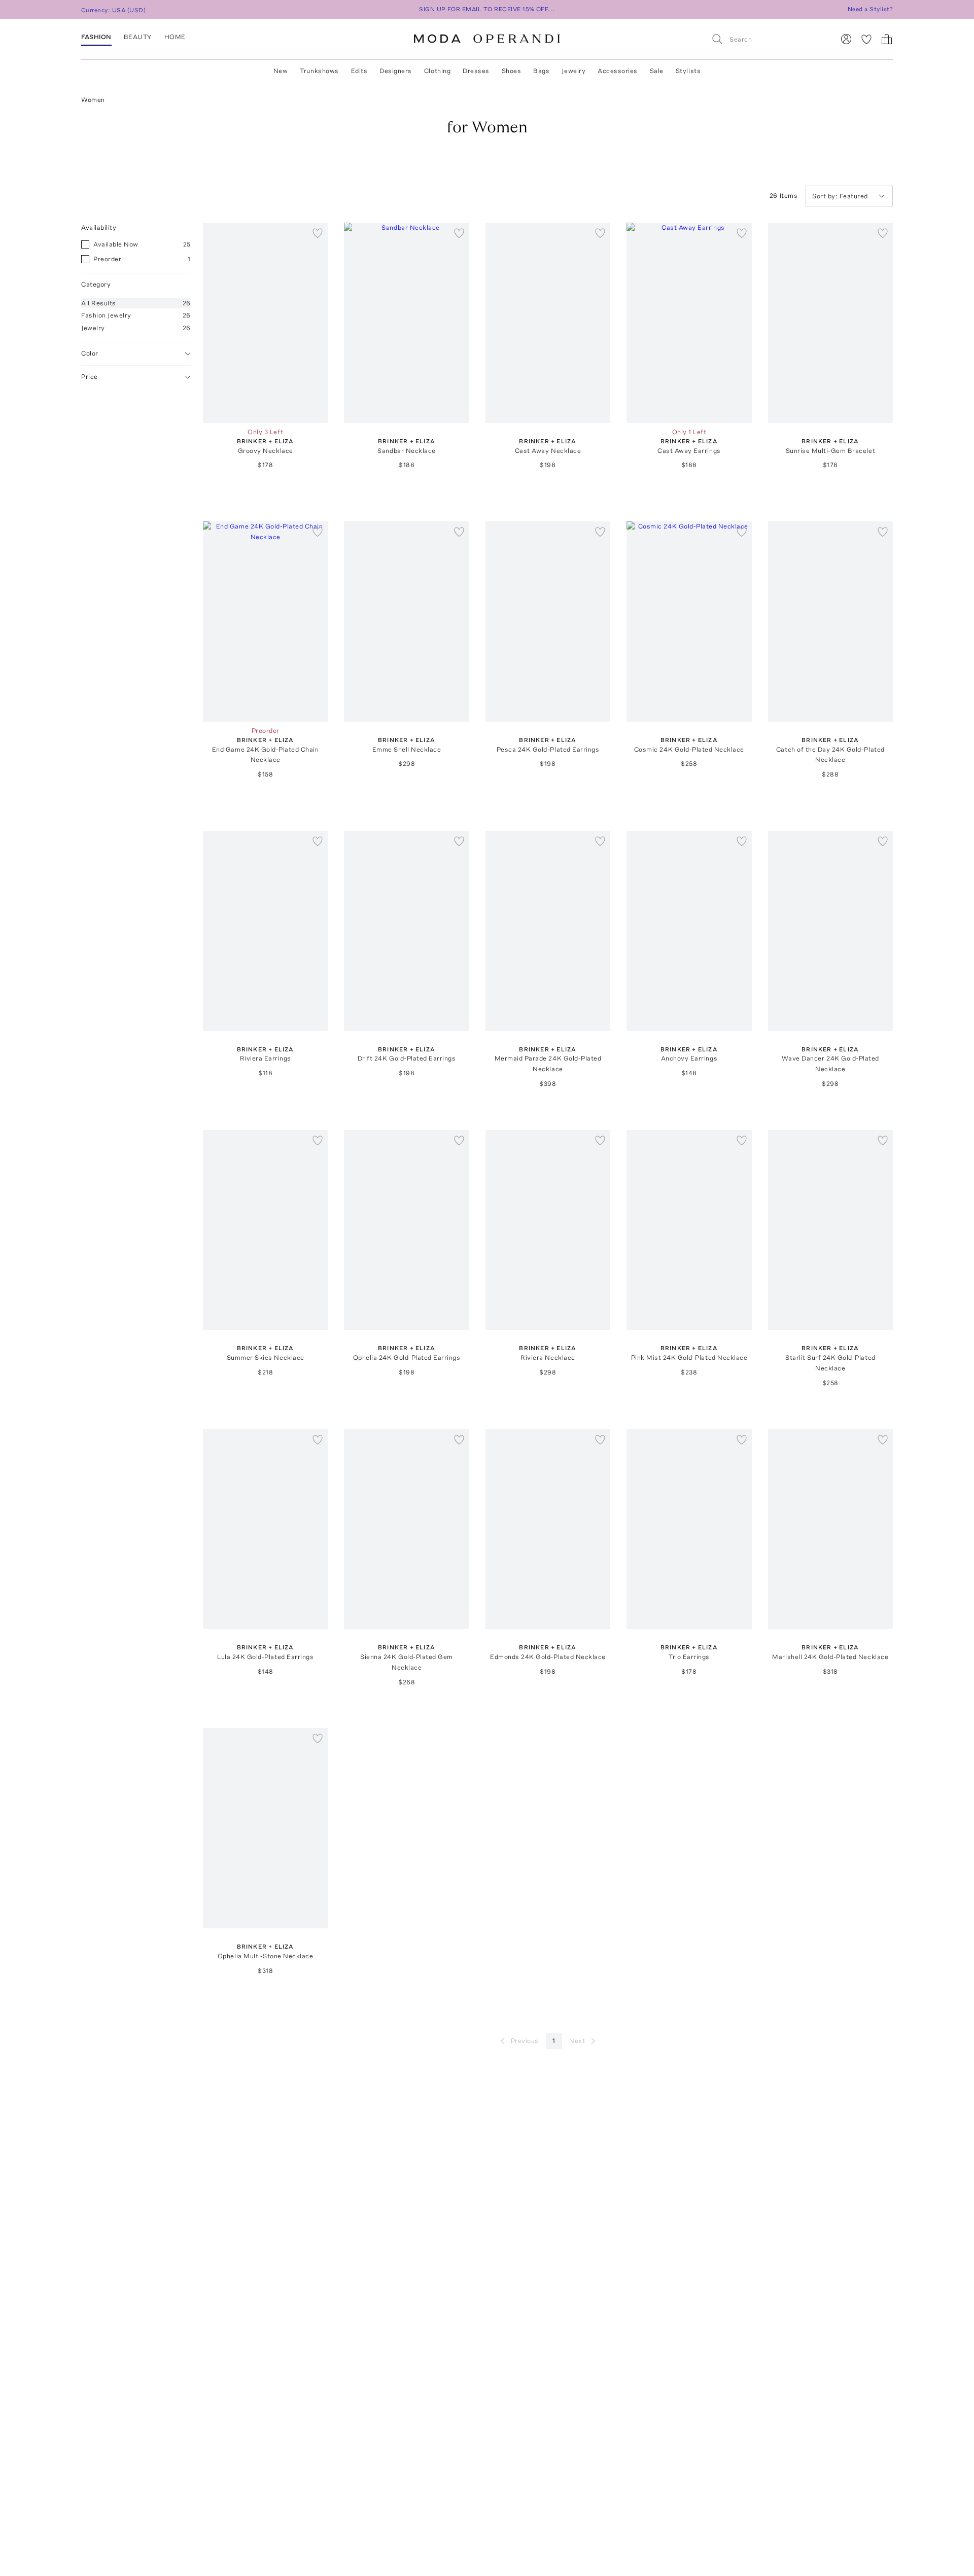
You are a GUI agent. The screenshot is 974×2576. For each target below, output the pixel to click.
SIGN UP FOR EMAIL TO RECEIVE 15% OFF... (487, 9)
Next (577, 2041)
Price (90, 377)
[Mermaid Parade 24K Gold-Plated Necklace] (548, 931)
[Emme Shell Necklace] (406, 622)
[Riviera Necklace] (548, 1230)
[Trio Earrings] (689, 1529)
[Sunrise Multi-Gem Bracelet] (830, 323)
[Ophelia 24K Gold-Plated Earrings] (406, 1230)
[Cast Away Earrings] (689, 323)
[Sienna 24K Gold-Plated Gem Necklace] (406, 1529)
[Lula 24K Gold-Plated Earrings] (265, 1529)
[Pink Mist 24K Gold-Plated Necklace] (689, 1230)
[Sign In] (846, 39)
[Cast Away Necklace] (548, 323)
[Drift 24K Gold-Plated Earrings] (406, 931)
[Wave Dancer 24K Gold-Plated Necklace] (830, 931)
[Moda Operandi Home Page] (487, 39)
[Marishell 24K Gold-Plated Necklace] (830, 1529)
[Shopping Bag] (887, 39)
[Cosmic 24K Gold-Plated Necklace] (689, 622)
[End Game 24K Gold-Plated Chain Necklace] (265, 622)
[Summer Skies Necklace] (265, 1230)
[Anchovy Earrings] (689, 931)
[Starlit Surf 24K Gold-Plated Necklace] (830, 1230)
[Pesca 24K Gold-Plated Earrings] (548, 622)
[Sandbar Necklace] (406, 323)
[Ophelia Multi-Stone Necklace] (265, 1828)
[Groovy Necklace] (265, 323)
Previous (525, 2041)
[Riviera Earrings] (265, 931)
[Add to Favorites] (318, 233)
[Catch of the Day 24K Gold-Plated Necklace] (830, 622)
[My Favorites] (866, 39)
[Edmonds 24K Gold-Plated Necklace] (548, 1529)
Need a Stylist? (870, 9)
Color (90, 353)
